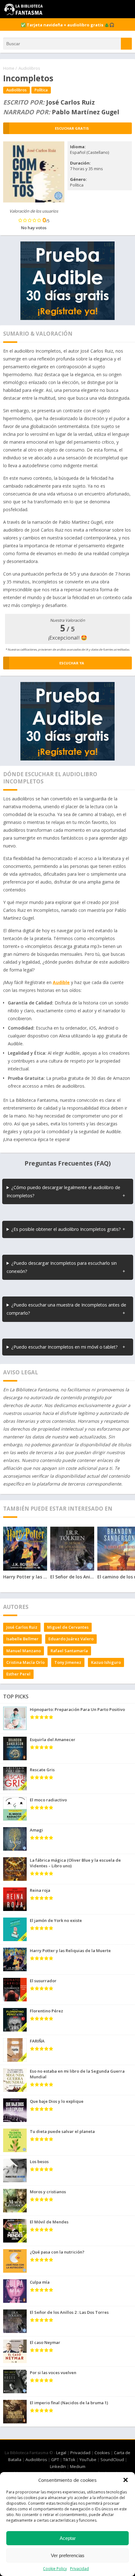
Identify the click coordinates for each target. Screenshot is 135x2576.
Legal (61, 2453)
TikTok (69, 2460)
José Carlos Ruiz (22, 1627)
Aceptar (68, 2538)
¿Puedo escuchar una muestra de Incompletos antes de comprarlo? (66, 1309)
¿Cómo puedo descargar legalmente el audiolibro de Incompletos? (63, 1191)
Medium (78, 2466)
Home (9, 68)
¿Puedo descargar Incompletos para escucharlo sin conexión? (62, 1267)
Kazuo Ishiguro (106, 1662)
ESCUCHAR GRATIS (72, 128)
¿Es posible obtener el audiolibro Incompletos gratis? (66, 1229)
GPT (55, 2460)
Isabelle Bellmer (22, 1639)
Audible (61, 982)
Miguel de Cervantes (68, 1627)
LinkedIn (58, 2466)
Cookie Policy (55, 2569)
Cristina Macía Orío (25, 1662)
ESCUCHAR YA (72, 663)
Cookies (102, 2453)
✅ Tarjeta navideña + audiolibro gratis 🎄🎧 (67, 25)
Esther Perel (18, 1674)
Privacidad (79, 2569)
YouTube (88, 2460)
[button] (126, 2480)
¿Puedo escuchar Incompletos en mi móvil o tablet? (65, 1347)
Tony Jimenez (68, 1662)
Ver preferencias (68, 2555)
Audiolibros (29, 68)
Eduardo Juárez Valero (71, 1639)
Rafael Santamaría (69, 1651)
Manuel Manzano (24, 1651)
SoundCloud (112, 2460)
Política (41, 90)
